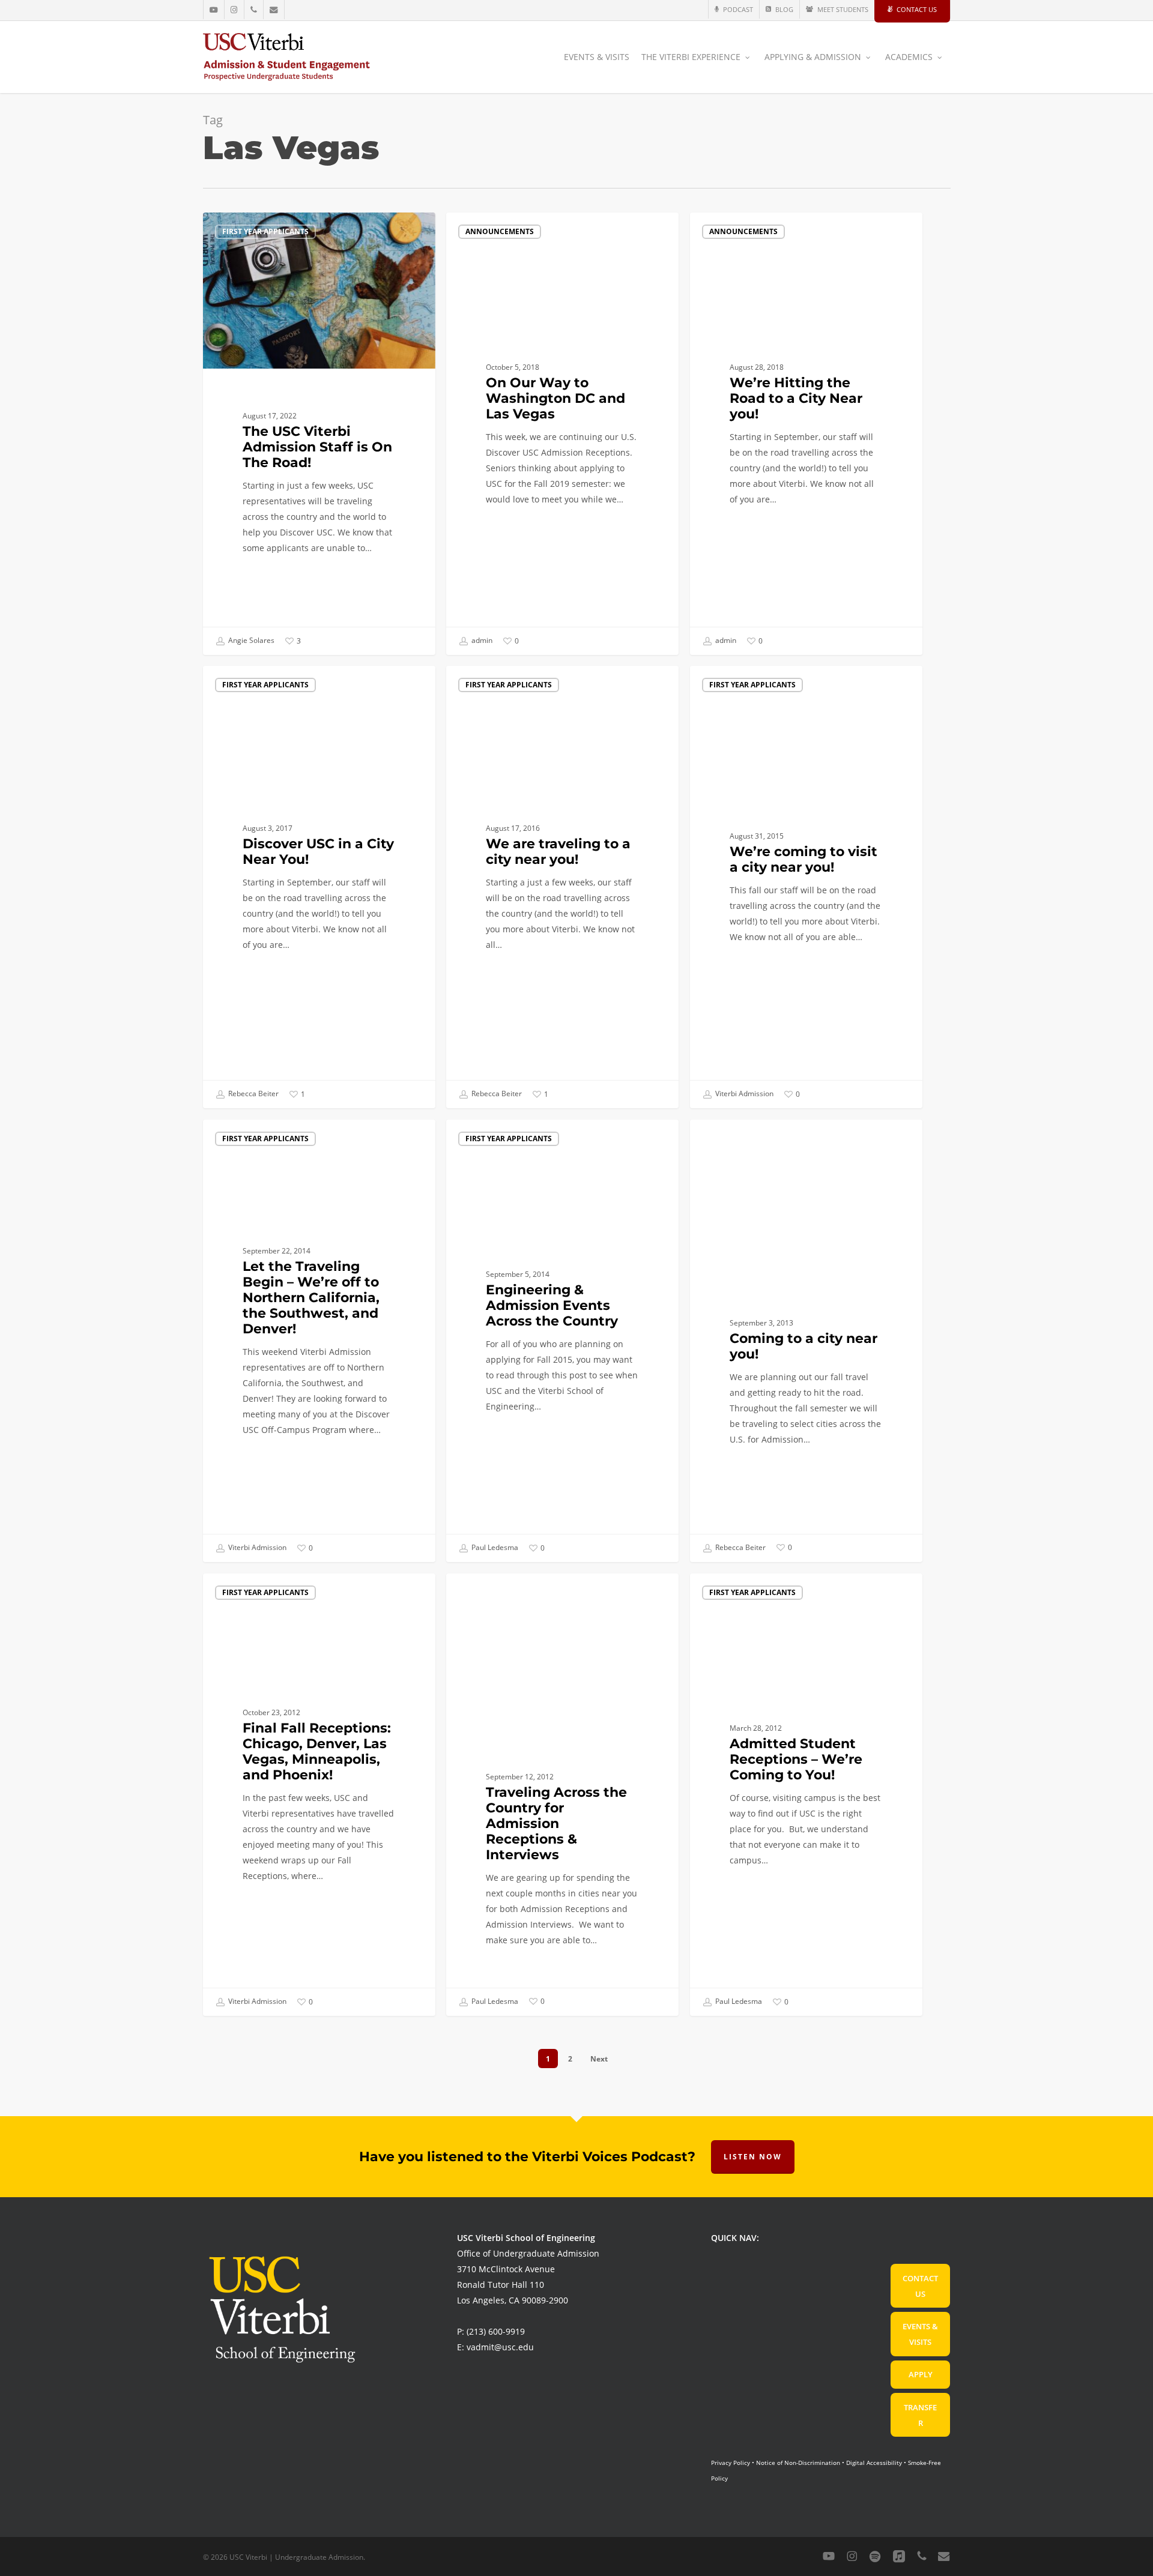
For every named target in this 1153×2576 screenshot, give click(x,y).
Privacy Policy (731, 2463)
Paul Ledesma (494, 1547)
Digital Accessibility (874, 2463)
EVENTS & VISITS (920, 2334)
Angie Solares (250, 640)
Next (599, 2059)
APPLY (921, 2374)
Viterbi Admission (743, 1093)
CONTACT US (920, 2286)
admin (481, 640)
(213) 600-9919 (496, 2331)
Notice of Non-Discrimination (798, 2463)
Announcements (500, 231)
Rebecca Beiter (253, 1093)
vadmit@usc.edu (500, 2347)
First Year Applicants (265, 231)
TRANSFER (920, 2415)
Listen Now (753, 2157)
